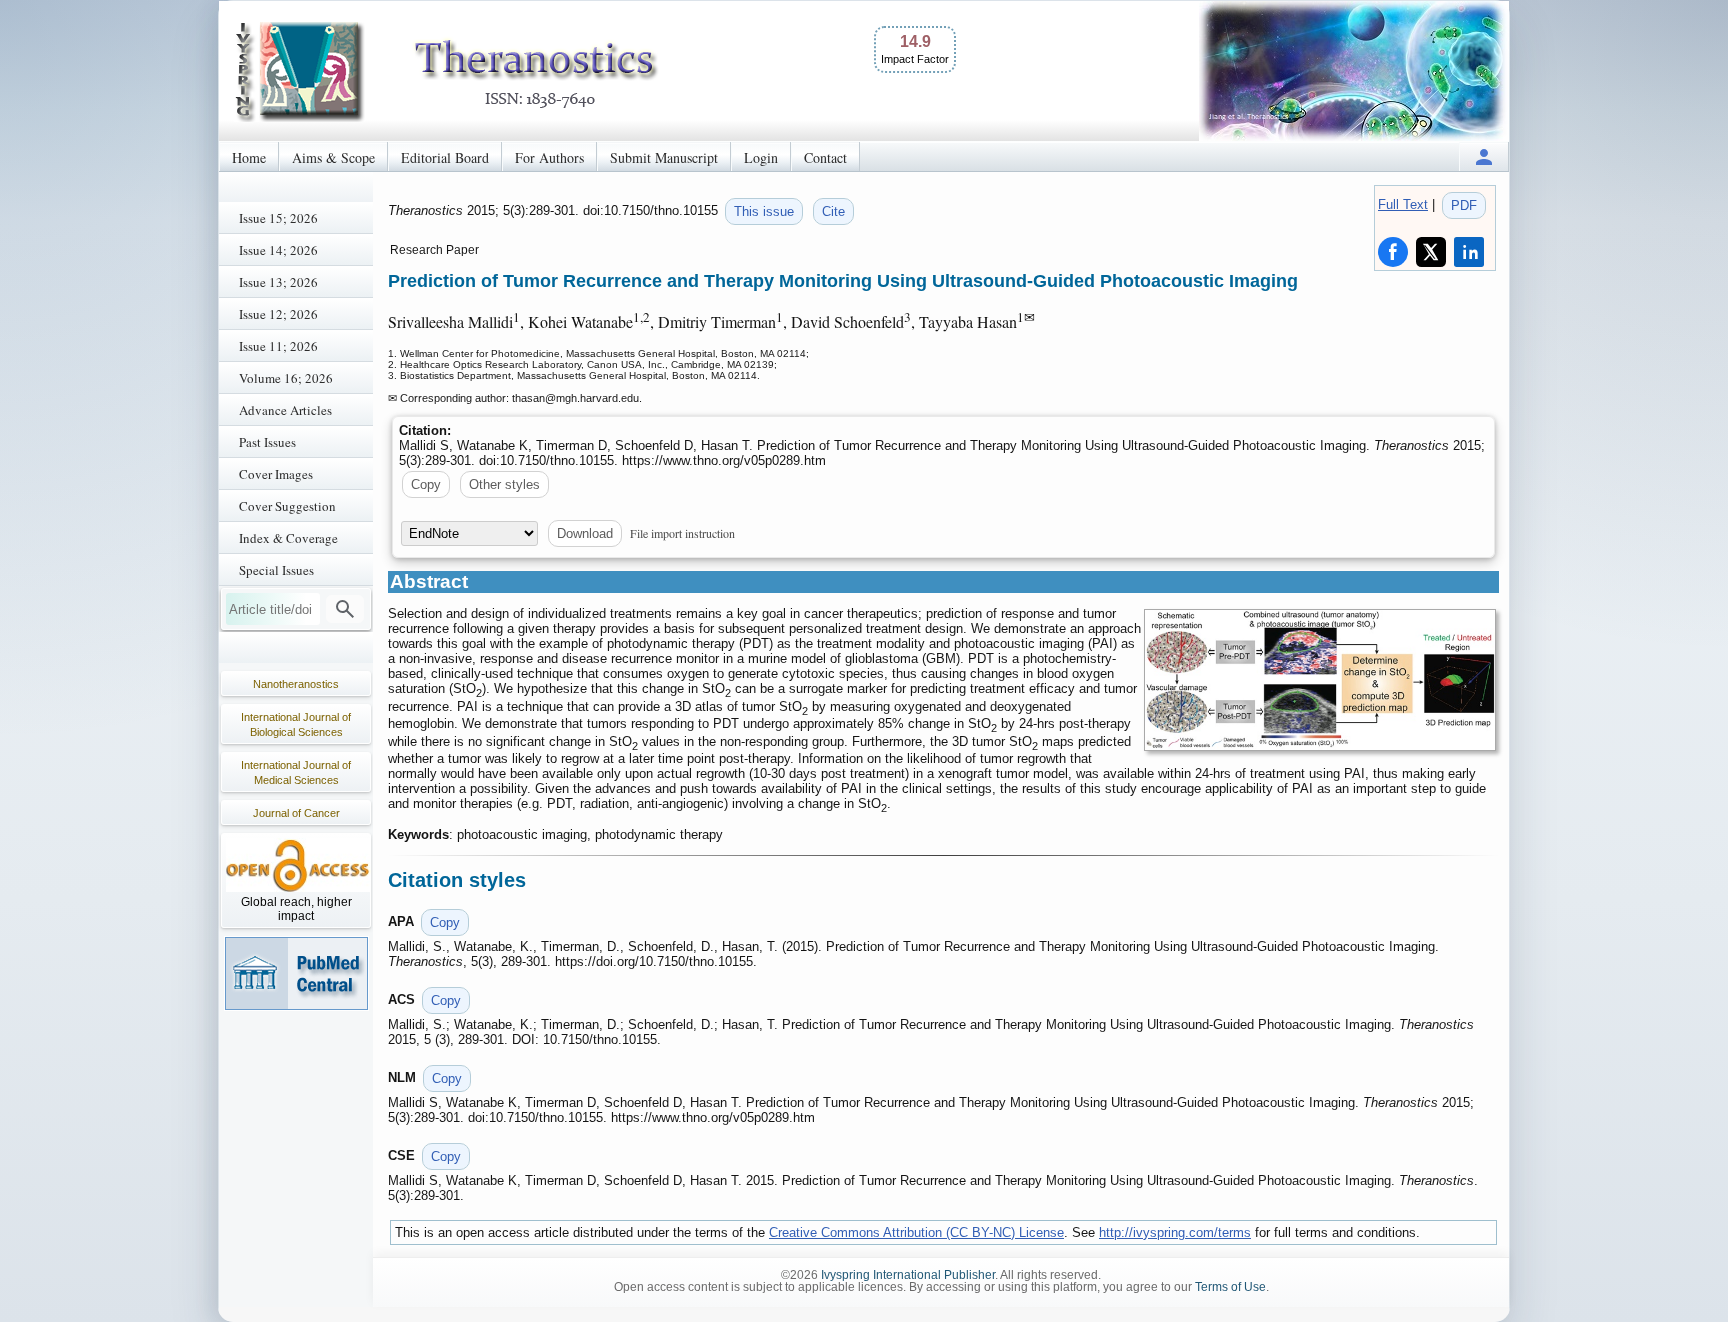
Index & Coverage (288, 538)
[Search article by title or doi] (345, 609)
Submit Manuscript (664, 157)
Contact (825, 157)
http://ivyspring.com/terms (1175, 1232)
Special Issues (276, 570)
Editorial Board (445, 157)
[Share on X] (1431, 252)
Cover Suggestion (287, 506)
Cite (833, 211)
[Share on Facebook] (1393, 252)
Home (249, 157)
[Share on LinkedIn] (1469, 252)
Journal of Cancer (296, 813)
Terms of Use (1230, 1287)
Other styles (504, 484)
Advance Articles (285, 410)
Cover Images (276, 474)
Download (585, 533)
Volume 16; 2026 (286, 378)
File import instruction (682, 533)
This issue (764, 211)
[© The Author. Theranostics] (1320, 680)
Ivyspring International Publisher (908, 1275)
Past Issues (267, 442)
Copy (426, 484)
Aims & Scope (333, 157)
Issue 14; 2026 (278, 250)
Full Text (1403, 204)
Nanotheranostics (296, 684)
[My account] (1484, 156)
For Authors (549, 157)
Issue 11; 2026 (278, 346)
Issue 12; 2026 (278, 314)
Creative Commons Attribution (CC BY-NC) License (916, 1232)
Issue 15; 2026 (278, 218)
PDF (1464, 205)
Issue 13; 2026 (278, 282)
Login (761, 157)
